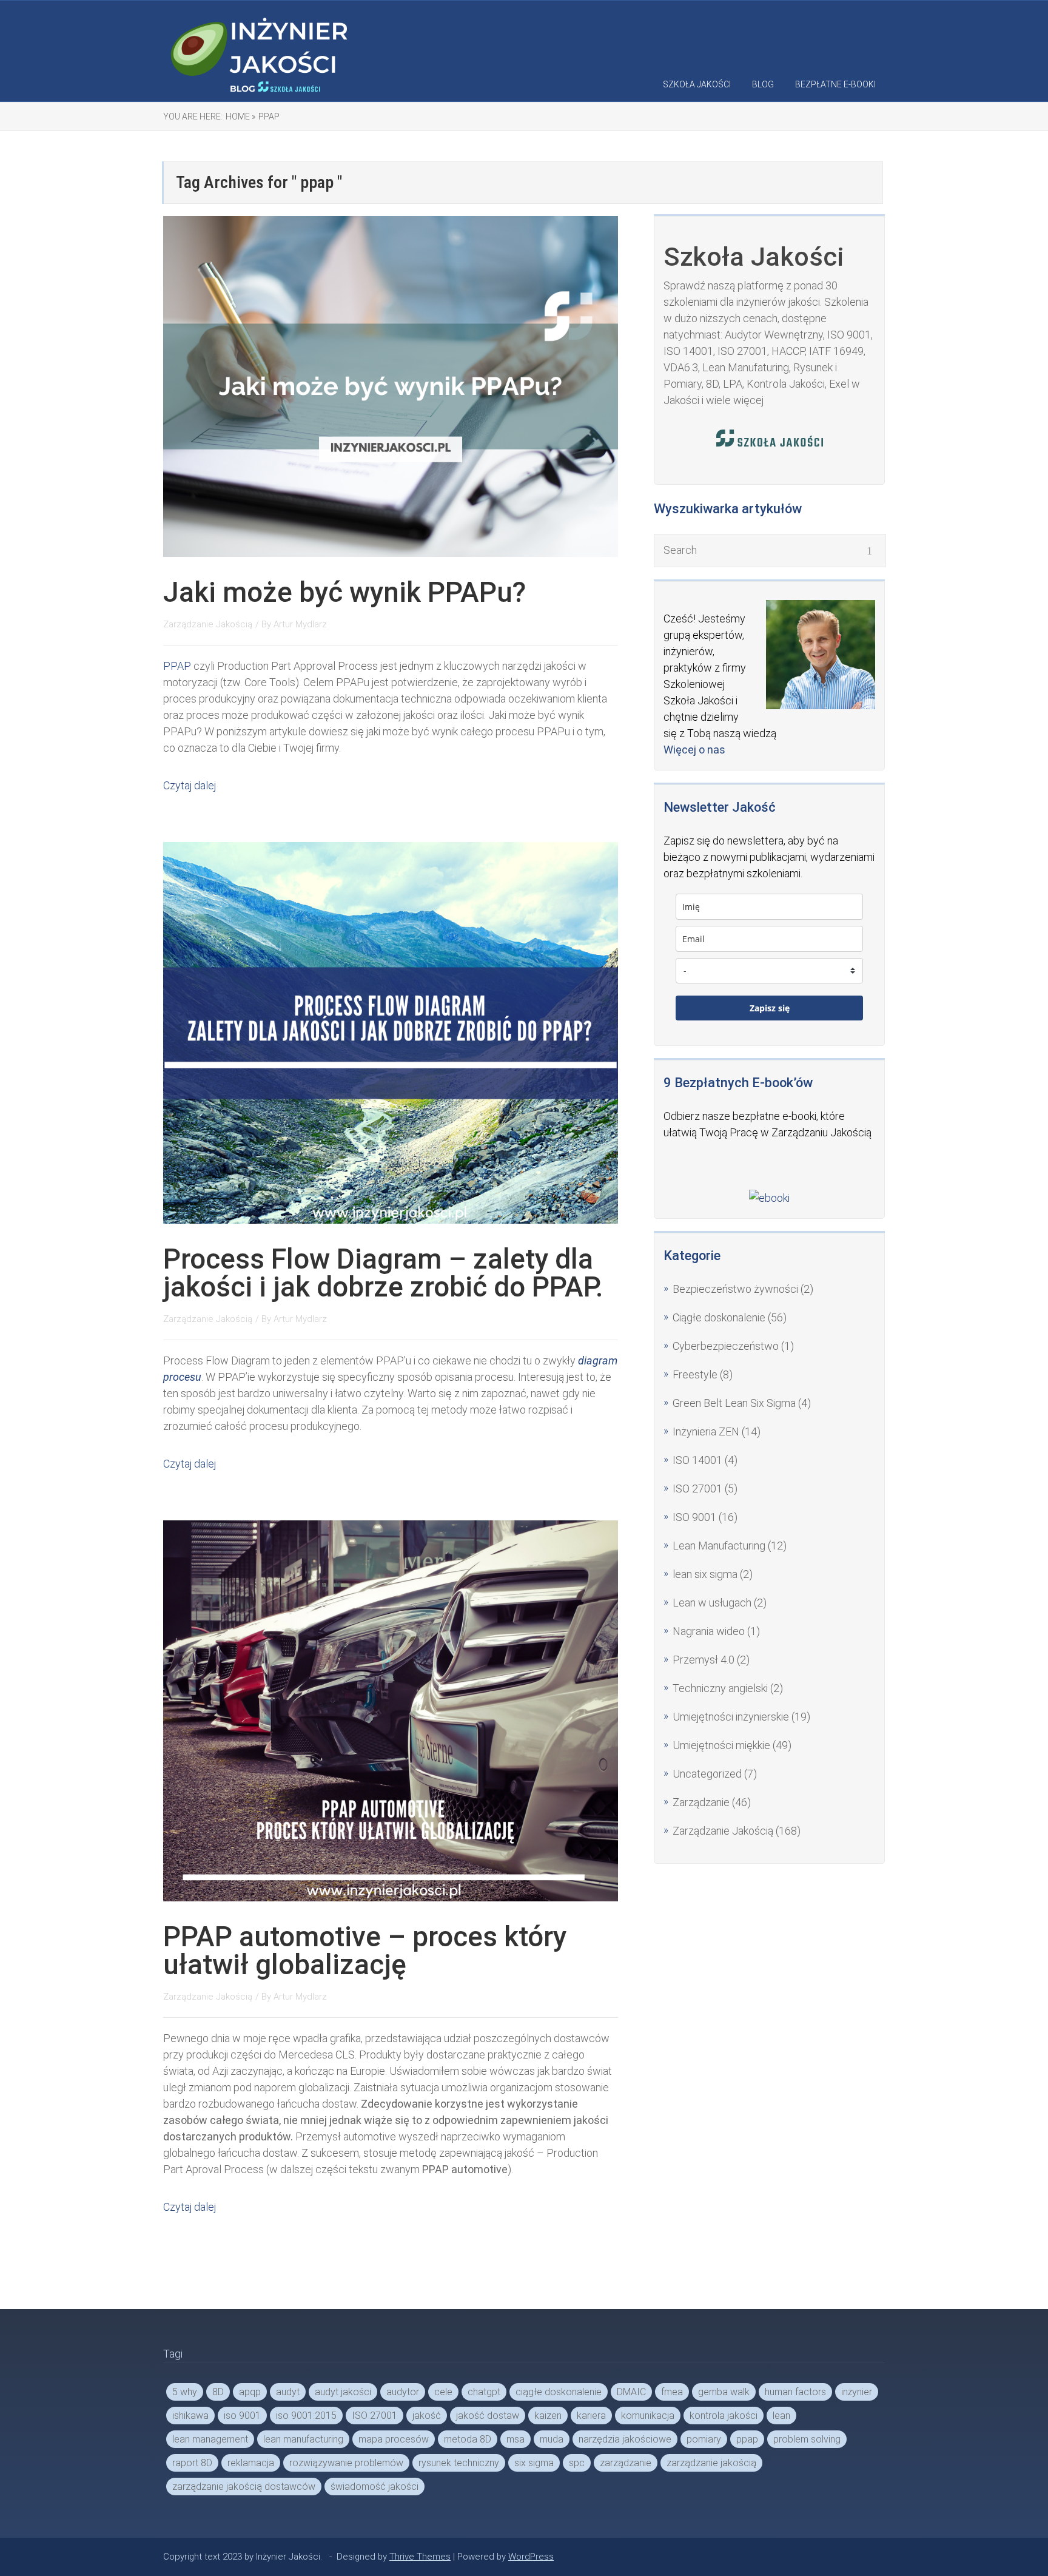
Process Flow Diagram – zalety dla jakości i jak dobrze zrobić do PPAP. (383, 1273)
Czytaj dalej (190, 785)
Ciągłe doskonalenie (719, 1317)
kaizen (548, 2416)
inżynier (857, 2392)
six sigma (534, 2463)
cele (443, 2392)
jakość (427, 2416)
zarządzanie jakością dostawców (244, 2487)
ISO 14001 (697, 1460)
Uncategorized (707, 1774)
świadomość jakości (375, 2487)
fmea (672, 2392)
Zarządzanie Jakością (208, 624)
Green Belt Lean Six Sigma (734, 1403)
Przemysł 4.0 (704, 1660)
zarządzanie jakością (711, 2463)
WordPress (531, 2557)
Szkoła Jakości (697, 84)
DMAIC (631, 2392)
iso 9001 (242, 2416)
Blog (763, 84)
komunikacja (648, 2416)
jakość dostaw (488, 2416)
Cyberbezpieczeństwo (726, 1346)
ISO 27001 (697, 1489)
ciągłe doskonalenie (559, 2392)
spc (577, 2463)
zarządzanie (626, 2463)
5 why (185, 2392)
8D (218, 2392)
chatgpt (484, 2392)
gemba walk (724, 2392)
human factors (795, 2392)
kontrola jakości (724, 2416)
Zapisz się (770, 1008)
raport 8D (192, 2463)
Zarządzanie (701, 1802)
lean (781, 2416)
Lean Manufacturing (719, 1546)
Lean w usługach (712, 1603)
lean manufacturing (303, 2439)
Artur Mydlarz (300, 624)
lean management (210, 2439)
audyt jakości (343, 2392)
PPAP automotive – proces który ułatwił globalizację (365, 1951)
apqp (250, 2392)
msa (516, 2439)
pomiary (704, 2439)
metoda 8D (468, 2439)
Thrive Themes (420, 2557)
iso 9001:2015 (306, 2416)
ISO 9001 (694, 1517)
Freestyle (695, 1374)
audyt (288, 2392)
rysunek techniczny (459, 2463)
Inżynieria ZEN (706, 1431)
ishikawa (190, 2416)
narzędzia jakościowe (625, 2439)
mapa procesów (394, 2439)
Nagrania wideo (709, 1631)
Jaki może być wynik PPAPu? (344, 592)
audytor (403, 2392)
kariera (591, 2416)
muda (552, 2439)
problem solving (807, 2439)
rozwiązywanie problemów (346, 2463)
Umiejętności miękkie (721, 1745)
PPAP (177, 666)
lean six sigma (705, 1574)
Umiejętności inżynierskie (731, 1717)
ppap (747, 2439)
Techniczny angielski (720, 1688)
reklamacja (251, 2463)
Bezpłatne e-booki (835, 84)
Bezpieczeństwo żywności (735, 1289)
